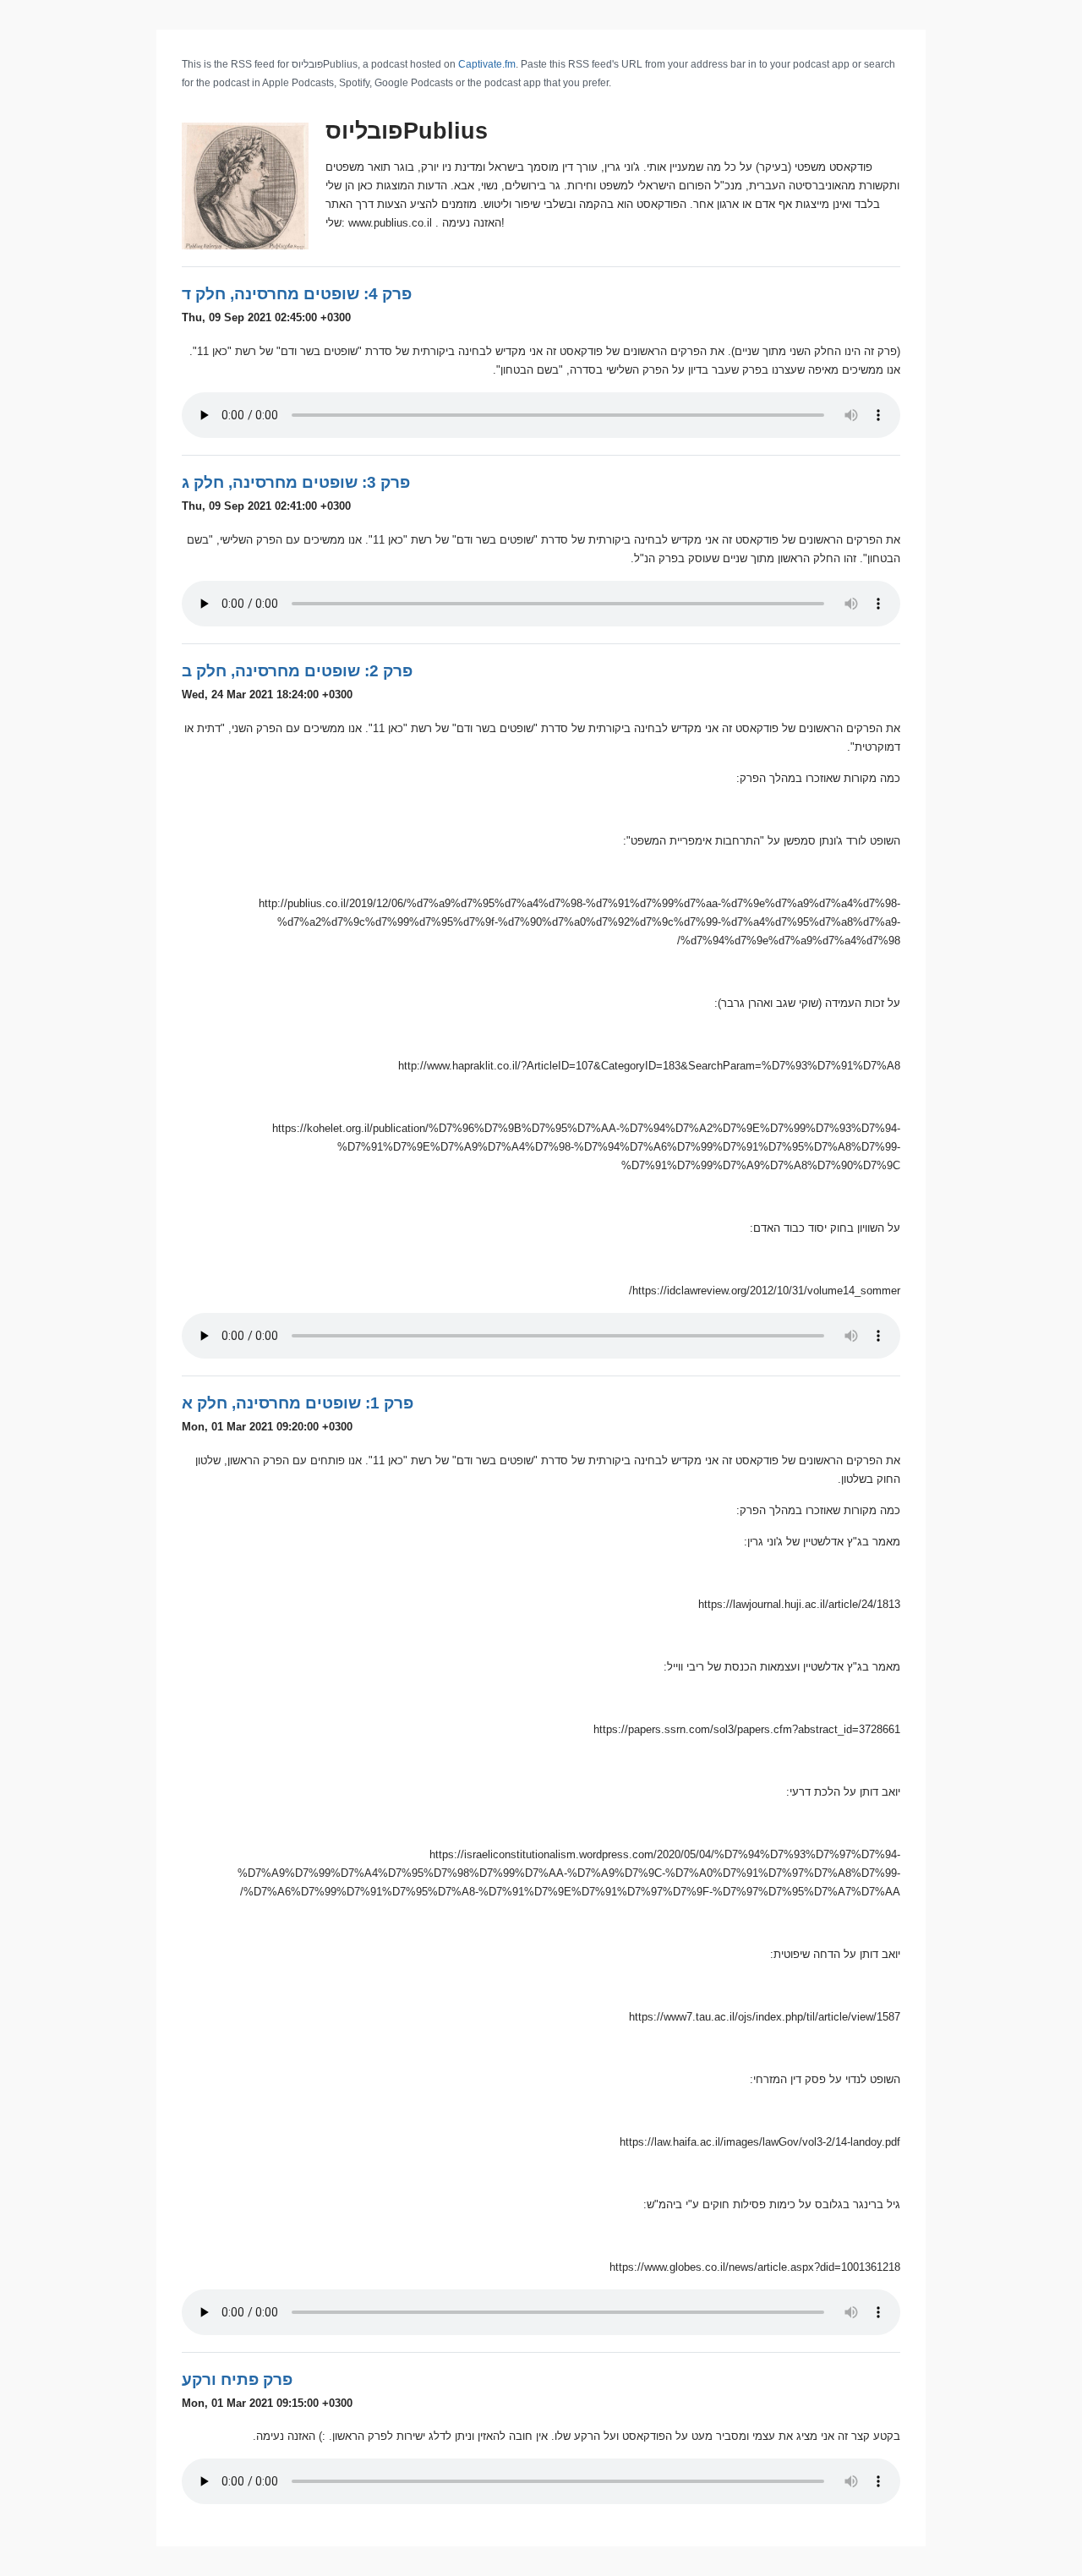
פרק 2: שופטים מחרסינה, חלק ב (297, 671)
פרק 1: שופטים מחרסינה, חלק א (298, 1403)
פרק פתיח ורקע (237, 2379)
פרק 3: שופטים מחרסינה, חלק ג (296, 482)
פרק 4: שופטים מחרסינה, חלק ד (297, 294)
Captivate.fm (487, 64)
